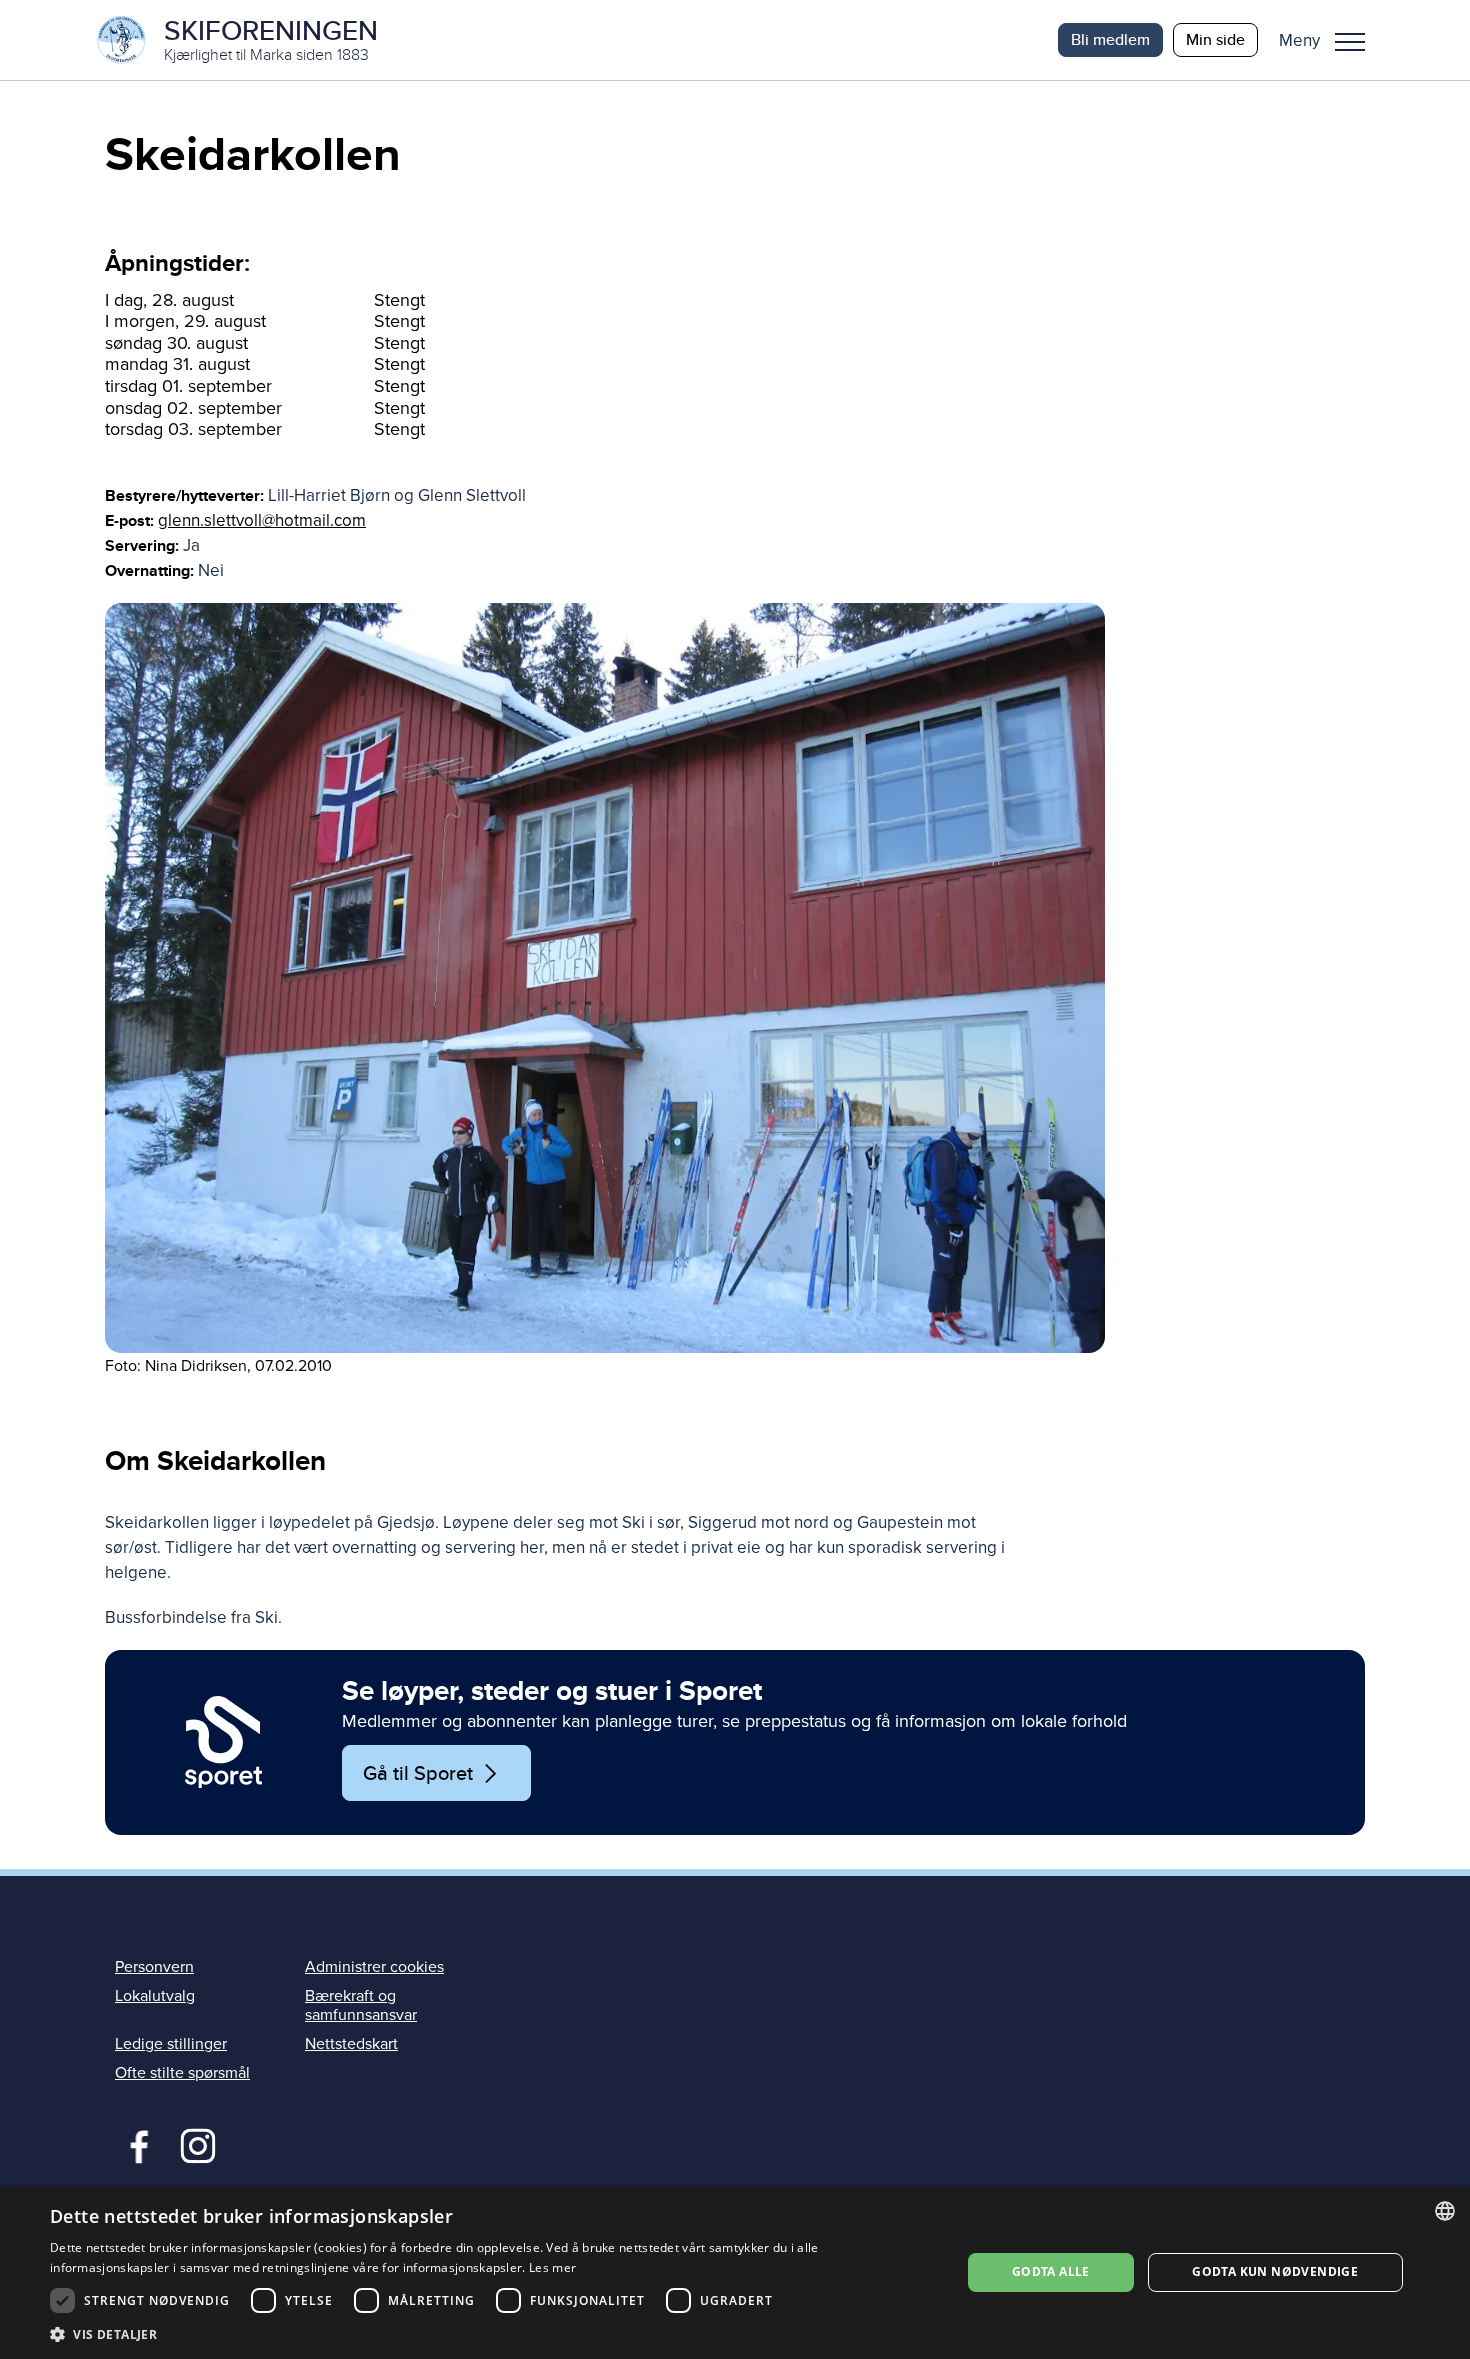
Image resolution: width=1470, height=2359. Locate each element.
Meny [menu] (1350, 40)
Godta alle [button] (1051, 2271)
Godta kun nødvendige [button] (1275, 2271)
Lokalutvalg (155, 1996)
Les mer (552, 2267)
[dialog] (735, 2272)
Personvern (154, 1967)
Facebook (134, 2144)
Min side (1215, 39)
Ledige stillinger (171, 2044)
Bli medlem (1110, 39)
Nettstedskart (351, 2044)
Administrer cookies (374, 1967)
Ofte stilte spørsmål (182, 2073)
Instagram (197, 2144)
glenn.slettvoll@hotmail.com (262, 520)
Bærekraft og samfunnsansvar (361, 2005)
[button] (1329, 40)
